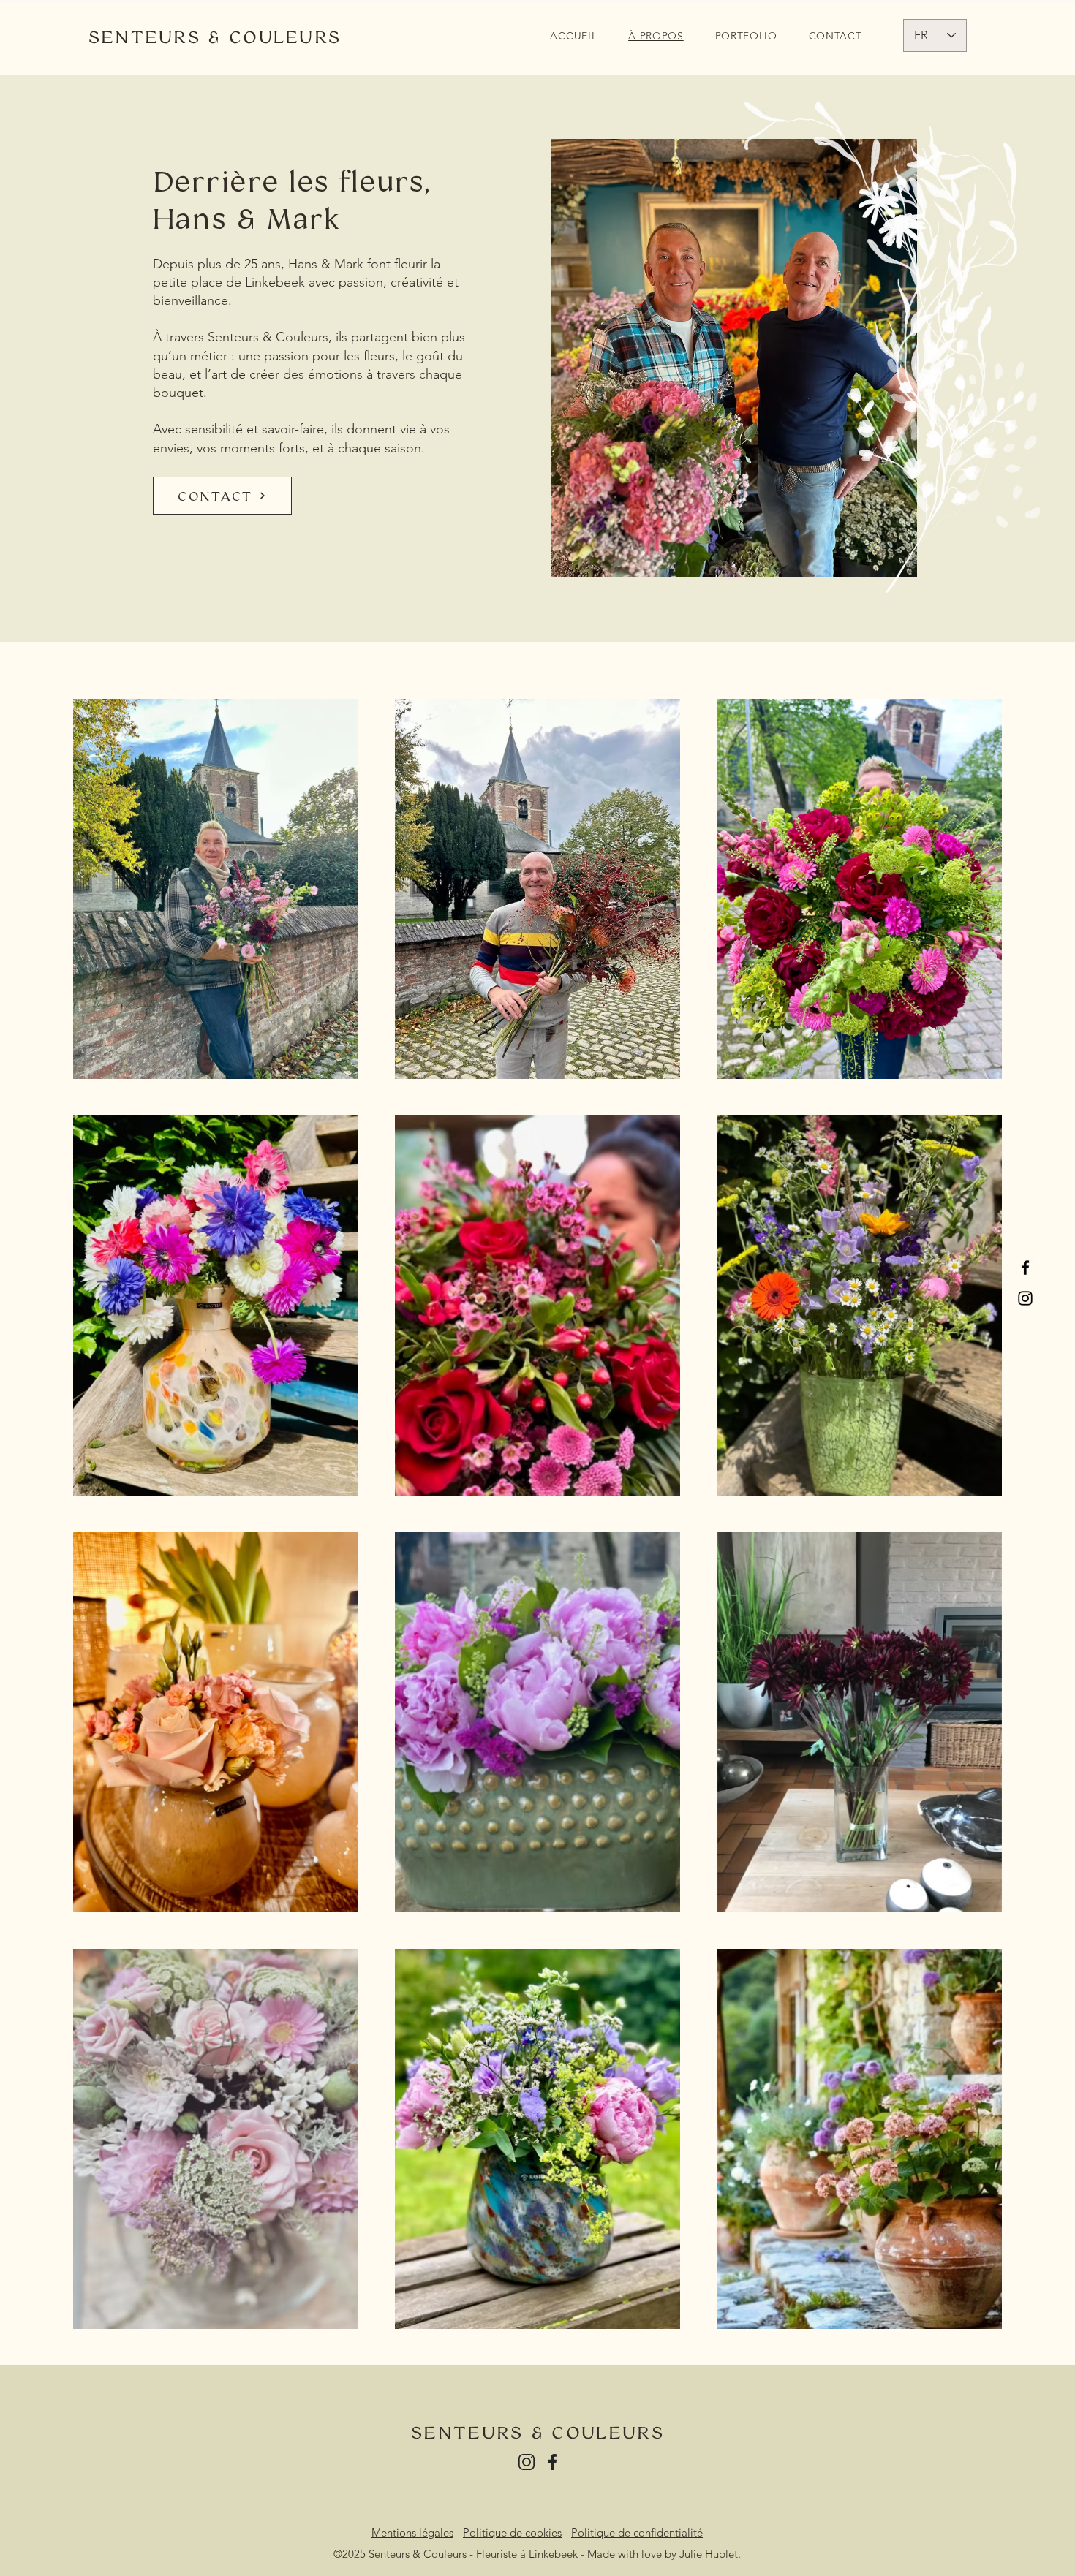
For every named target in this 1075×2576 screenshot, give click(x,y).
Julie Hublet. (710, 2554)
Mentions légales (412, 2533)
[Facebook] (1025, 1268)
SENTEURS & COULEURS (215, 37)
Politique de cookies (512, 2533)
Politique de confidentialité (637, 2533)
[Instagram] (1025, 1298)
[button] (746, 36)
